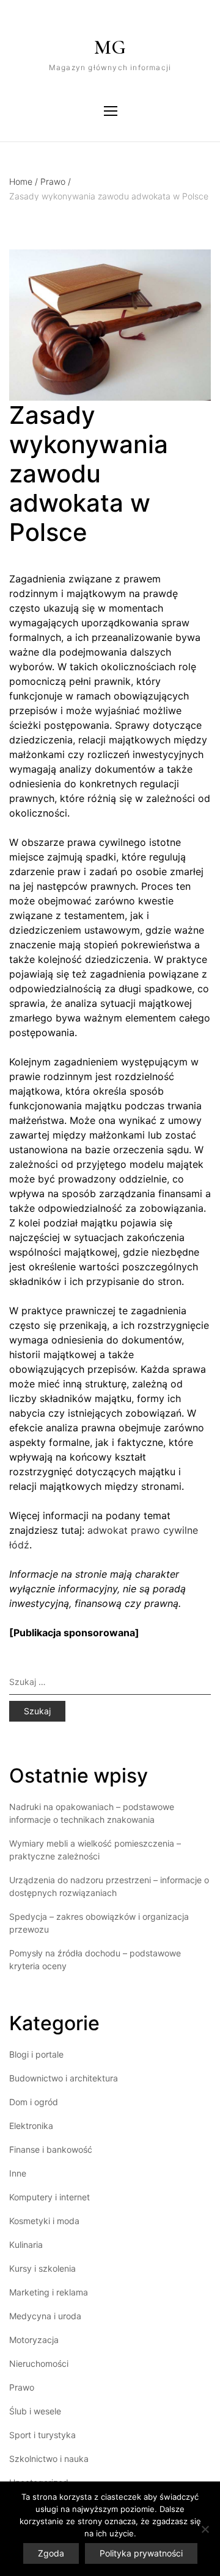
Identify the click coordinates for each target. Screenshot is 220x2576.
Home (24, 181)
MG (110, 47)
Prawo (56, 181)
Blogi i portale (36, 2054)
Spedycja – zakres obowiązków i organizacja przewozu (99, 1923)
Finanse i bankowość (51, 2149)
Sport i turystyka (42, 2435)
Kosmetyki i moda (44, 2221)
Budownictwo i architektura (64, 2078)
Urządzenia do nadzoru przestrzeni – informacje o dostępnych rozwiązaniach (109, 1886)
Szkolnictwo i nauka (49, 2459)
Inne (18, 2173)
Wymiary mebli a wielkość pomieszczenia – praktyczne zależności (95, 1850)
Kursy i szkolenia (42, 2268)
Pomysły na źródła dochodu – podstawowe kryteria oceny (95, 1959)
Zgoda (51, 2553)
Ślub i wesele (35, 2411)
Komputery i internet (50, 2197)
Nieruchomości (39, 2363)
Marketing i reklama (49, 2292)
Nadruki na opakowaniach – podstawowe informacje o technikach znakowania (92, 1813)
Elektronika (31, 2126)
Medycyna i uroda (45, 2316)
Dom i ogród (34, 2102)
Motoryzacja (34, 2340)
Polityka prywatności (141, 2553)
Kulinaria (26, 2245)
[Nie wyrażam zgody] (205, 2529)
